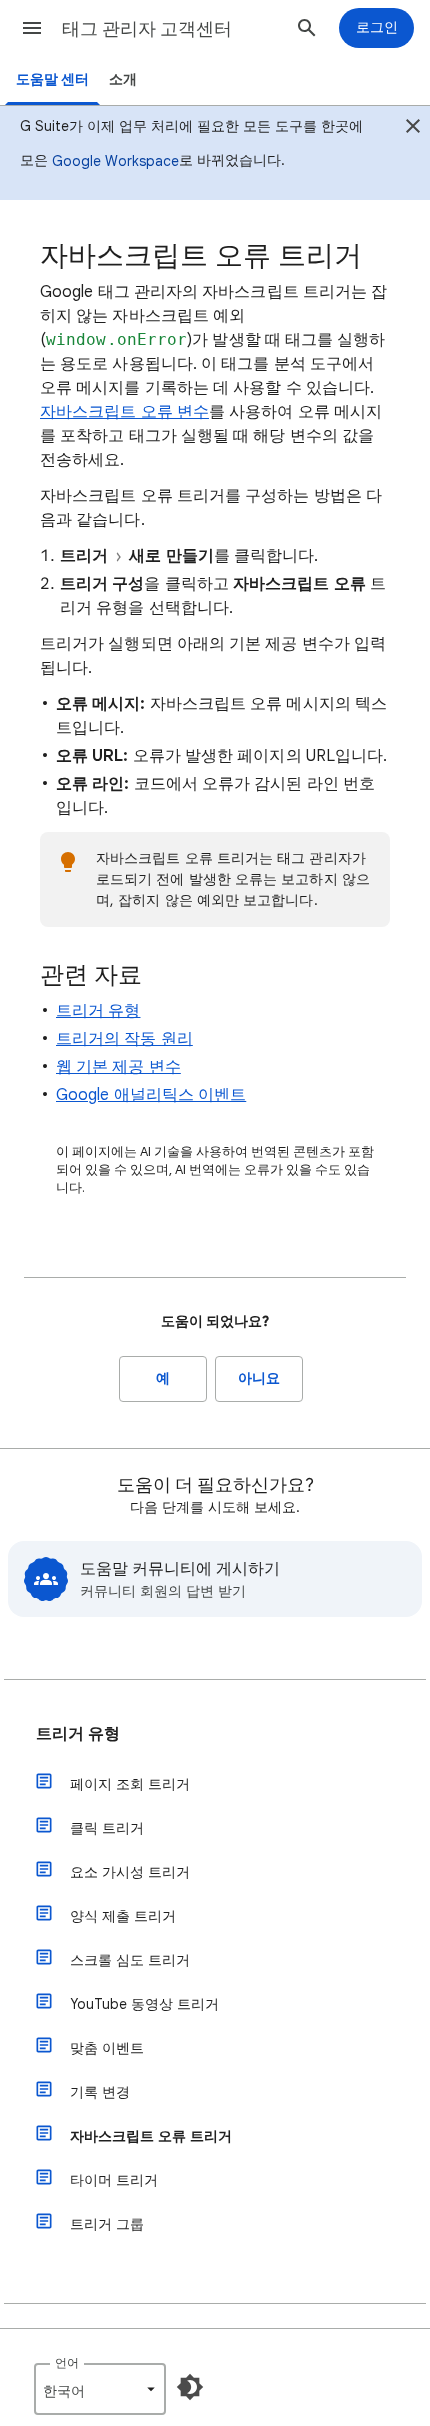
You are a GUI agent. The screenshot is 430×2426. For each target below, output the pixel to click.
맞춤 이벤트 (107, 2048)
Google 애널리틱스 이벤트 (151, 1095)
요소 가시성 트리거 (130, 1872)
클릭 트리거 (107, 1828)
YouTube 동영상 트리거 (144, 2004)
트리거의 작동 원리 (124, 1039)
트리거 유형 (98, 1011)
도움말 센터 (52, 79)
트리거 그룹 (107, 2224)
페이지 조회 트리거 (130, 1784)
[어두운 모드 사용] (190, 2387)
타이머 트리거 (114, 2180)
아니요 (259, 1378)
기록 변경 (100, 2092)
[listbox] (100, 2389)
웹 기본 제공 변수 (118, 1067)
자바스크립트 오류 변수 (124, 412)
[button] (32, 28)
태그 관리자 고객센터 (147, 29)
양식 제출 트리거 (123, 1916)
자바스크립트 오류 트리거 (151, 2136)
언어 (67, 2362)
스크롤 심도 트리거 (130, 1960)
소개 (123, 79)
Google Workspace (115, 161)
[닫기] (413, 129)
